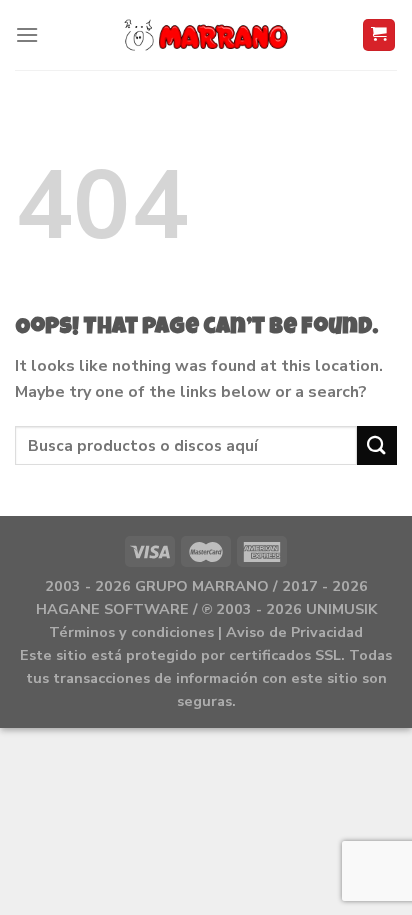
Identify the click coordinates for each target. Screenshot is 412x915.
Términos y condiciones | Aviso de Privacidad (206, 632)
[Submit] (377, 445)
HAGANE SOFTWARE (112, 609)
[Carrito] (379, 35)
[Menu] (27, 34)
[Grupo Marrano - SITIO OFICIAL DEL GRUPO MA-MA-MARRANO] (206, 35)
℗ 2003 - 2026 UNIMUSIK (289, 609)
